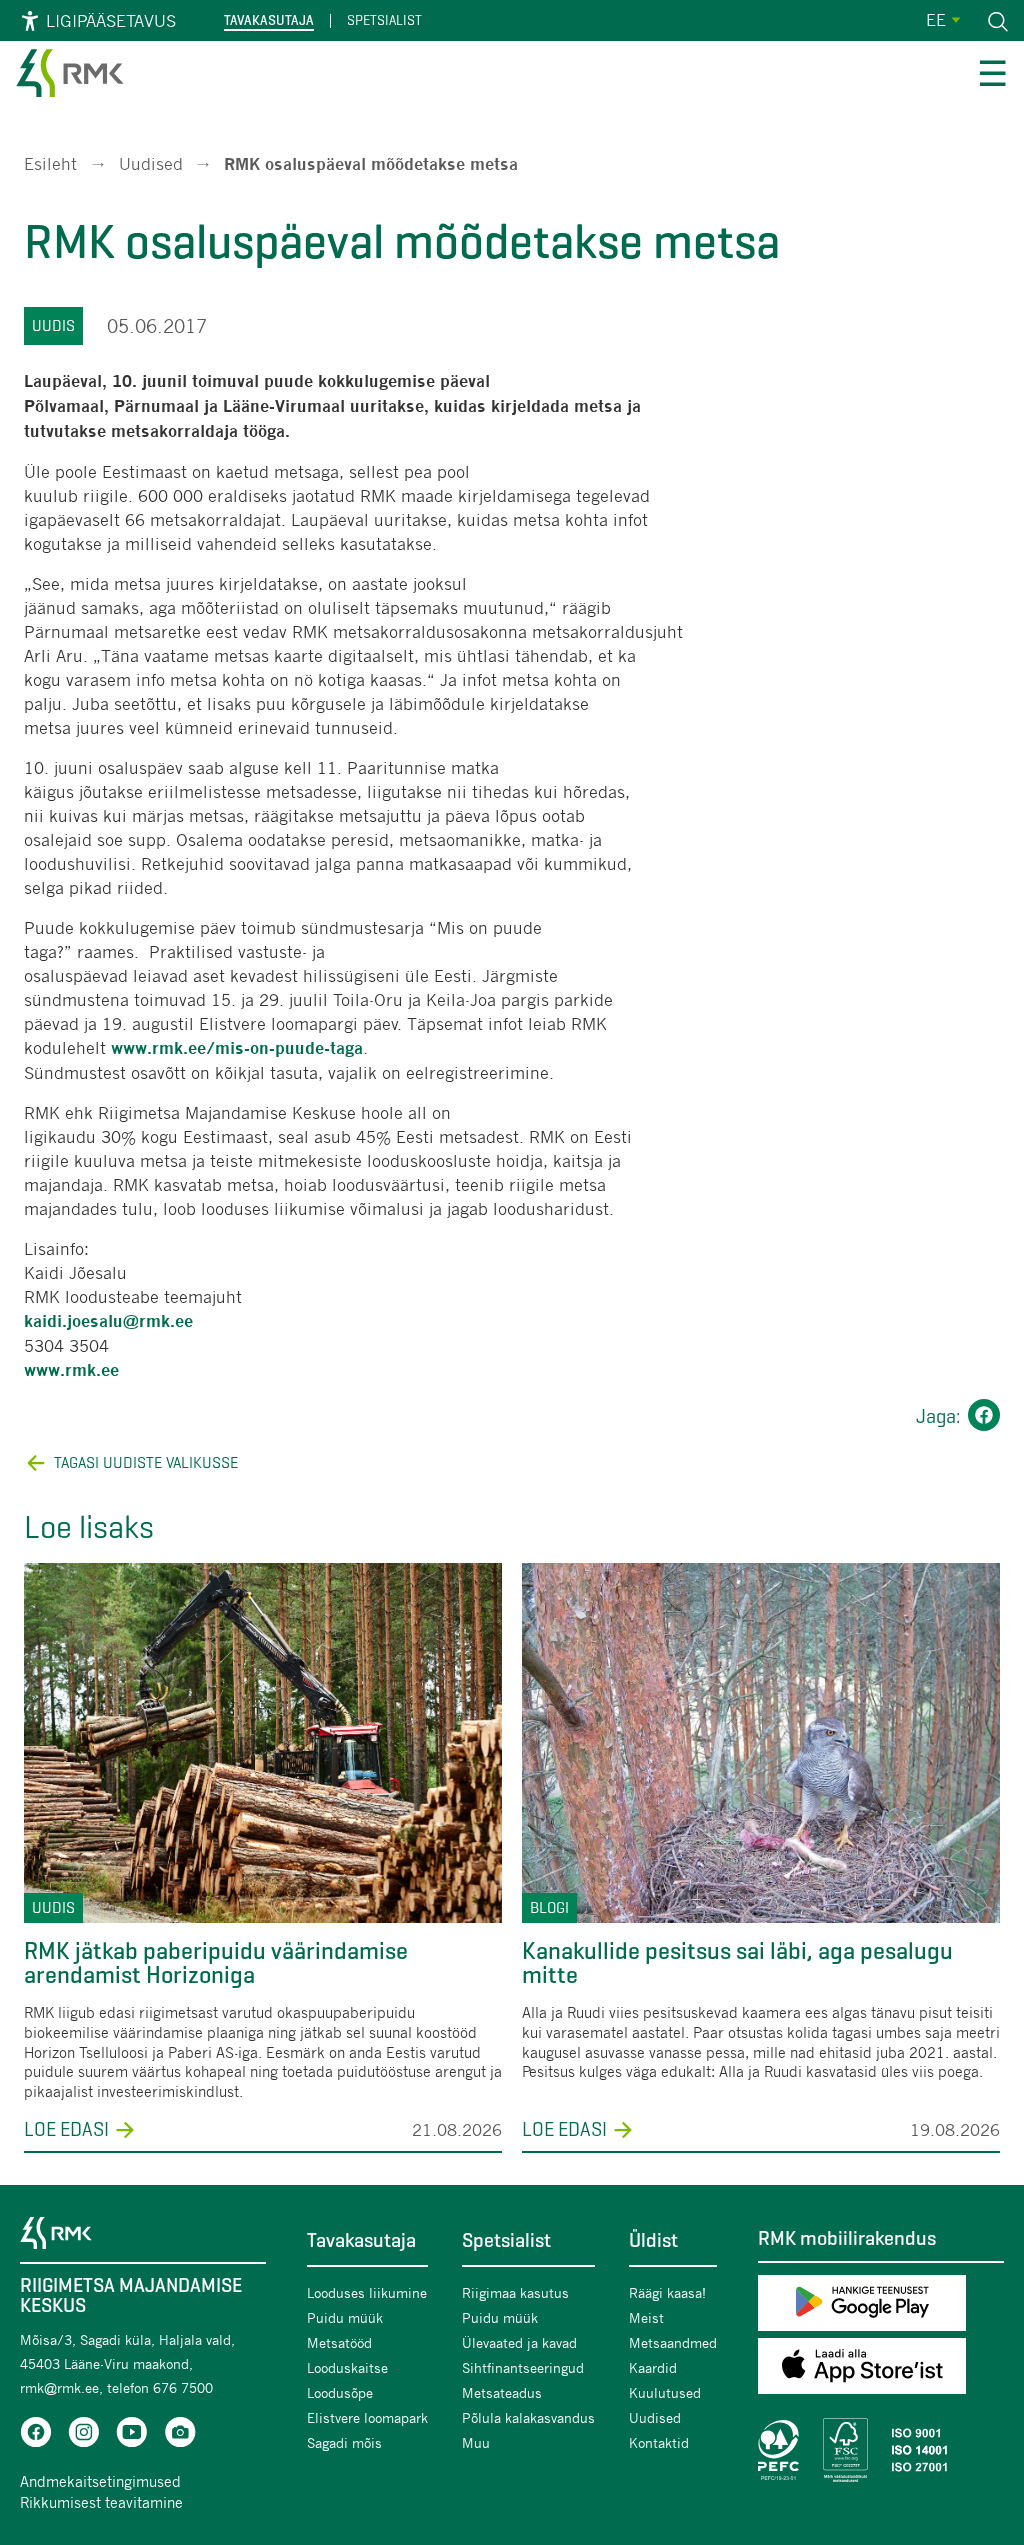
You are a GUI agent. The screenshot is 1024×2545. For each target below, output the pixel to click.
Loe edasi (66, 2130)
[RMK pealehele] (70, 76)
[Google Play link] (881, 2306)
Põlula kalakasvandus (528, 2417)
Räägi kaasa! (667, 2292)
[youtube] (132, 2435)
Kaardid (653, 2367)
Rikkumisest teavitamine (101, 2502)
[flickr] (180, 2435)
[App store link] (881, 2369)
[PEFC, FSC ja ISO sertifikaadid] (881, 2450)
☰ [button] (992, 76)
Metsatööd (339, 2342)
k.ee (103, 1370)
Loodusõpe (340, 2392)
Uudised (151, 163)
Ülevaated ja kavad (519, 2342)
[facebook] (36, 2435)
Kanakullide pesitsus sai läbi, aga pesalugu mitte (737, 1963)
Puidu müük (345, 2317)
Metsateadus (502, 2392)
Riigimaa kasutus (515, 2292)
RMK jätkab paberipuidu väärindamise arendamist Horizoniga (216, 1963)
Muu (476, 2442)
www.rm (55, 1370)
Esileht (50, 163)
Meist (646, 2317)
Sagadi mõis (344, 2442)
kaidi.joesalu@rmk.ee (108, 1321)
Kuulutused (665, 2392)
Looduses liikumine (367, 2292)
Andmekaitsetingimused (100, 2481)
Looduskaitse (347, 2367)
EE (936, 19)
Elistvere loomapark (367, 2417)
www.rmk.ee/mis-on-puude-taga (237, 1048)
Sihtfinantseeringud (523, 2367)
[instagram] (84, 2435)
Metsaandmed (673, 2342)
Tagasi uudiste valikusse (146, 1462)
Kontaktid (659, 2442)
